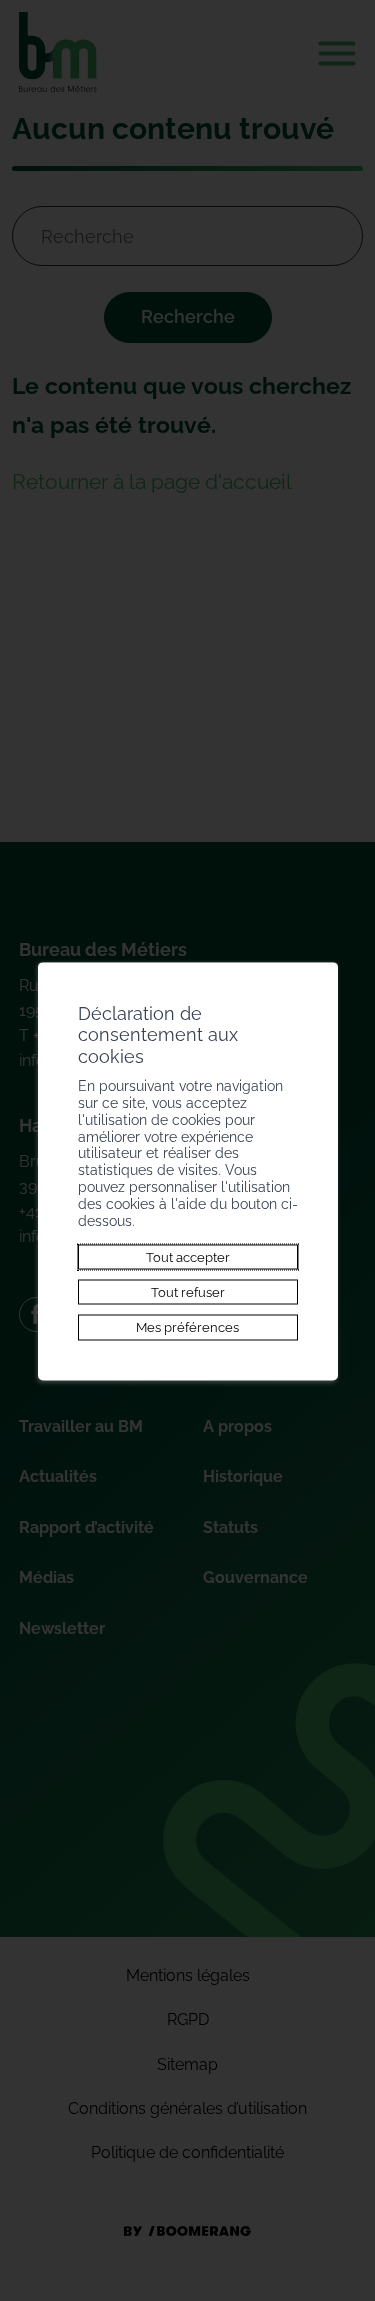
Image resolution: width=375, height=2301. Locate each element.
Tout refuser (188, 1291)
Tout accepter (188, 1256)
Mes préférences (187, 1326)
